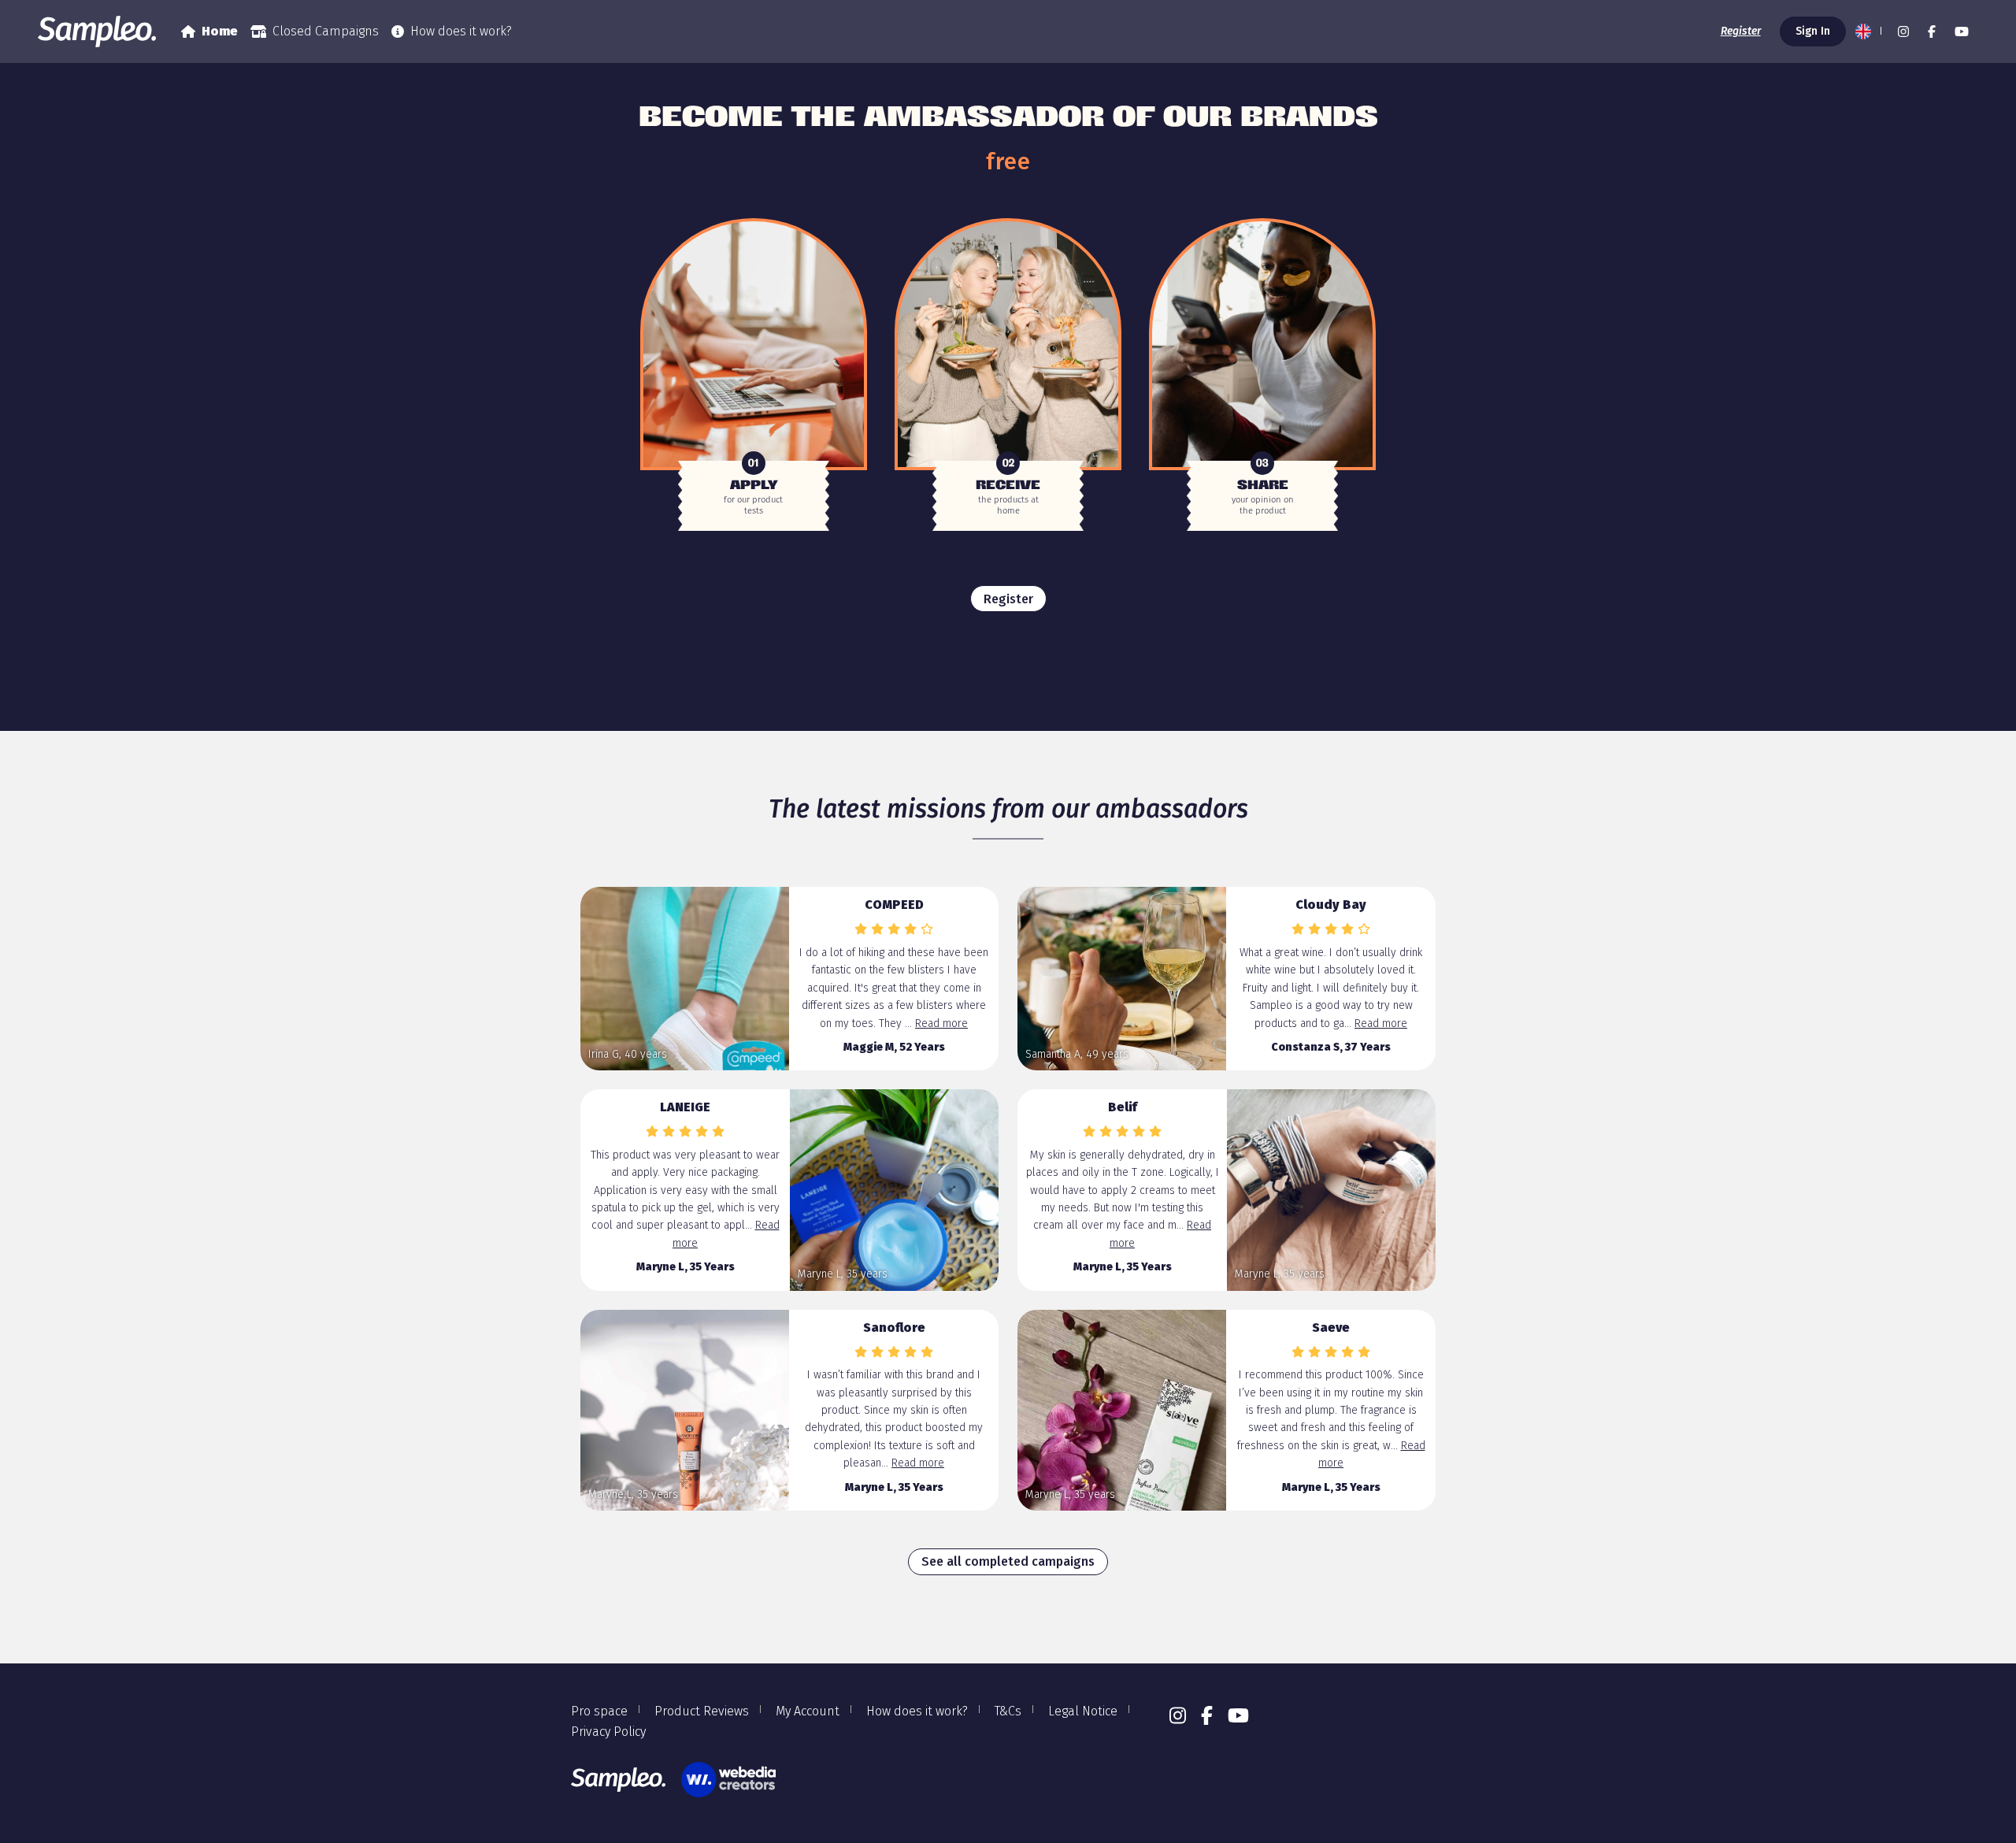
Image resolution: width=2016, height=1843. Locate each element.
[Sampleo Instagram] (1903, 32)
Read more (941, 1023)
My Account (808, 1711)
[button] (1867, 32)
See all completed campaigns (1008, 1561)
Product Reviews (702, 1711)
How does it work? (461, 31)
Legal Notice (1083, 1711)
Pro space (599, 1711)
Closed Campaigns (326, 31)
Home (220, 31)
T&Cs (1008, 1711)
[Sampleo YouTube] (1962, 32)
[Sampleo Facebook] (1932, 32)
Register (1741, 31)
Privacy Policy (608, 1732)
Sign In (1813, 31)
